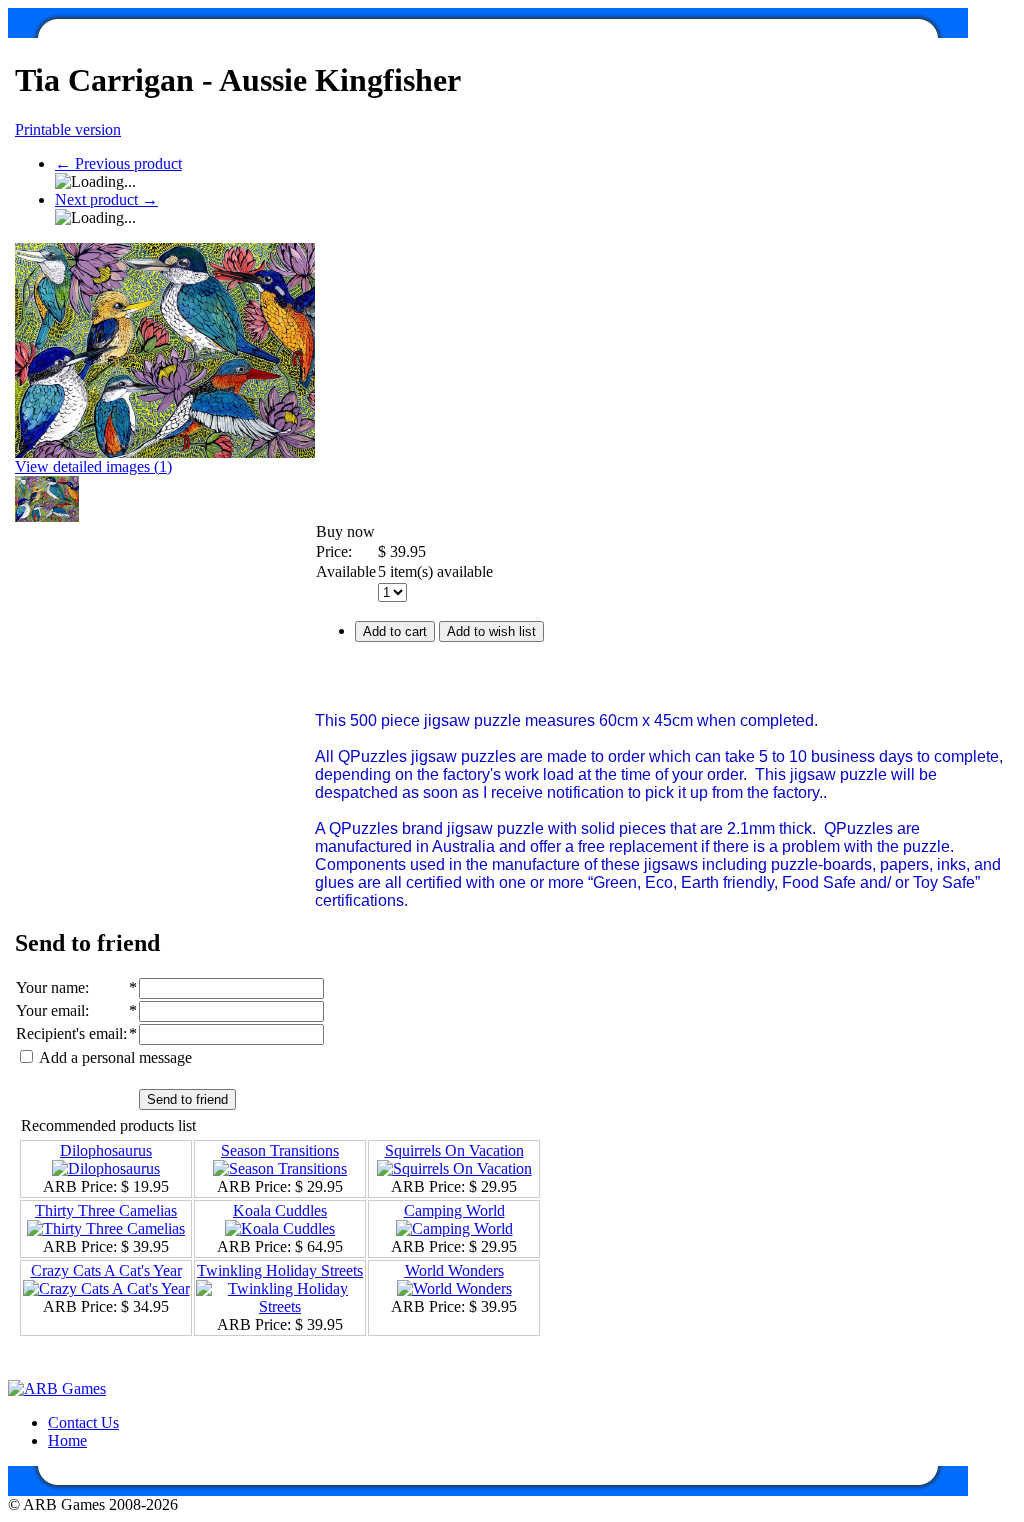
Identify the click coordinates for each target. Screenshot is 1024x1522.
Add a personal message (114, 1057)
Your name (50, 987)
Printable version (68, 129)
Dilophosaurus (106, 1150)
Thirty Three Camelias (106, 1210)
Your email (50, 1010)
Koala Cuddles (280, 1210)
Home (67, 1440)
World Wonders (454, 1270)
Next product (106, 199)
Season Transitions (280, 1150)
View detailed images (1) (93, 466)
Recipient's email (69, 1033)
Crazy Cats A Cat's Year (106, 1270)
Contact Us (83, 1422)
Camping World (454, 1210)
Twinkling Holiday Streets (280, 1270)
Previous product (118, 163)
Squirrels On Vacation (454, 1150)
